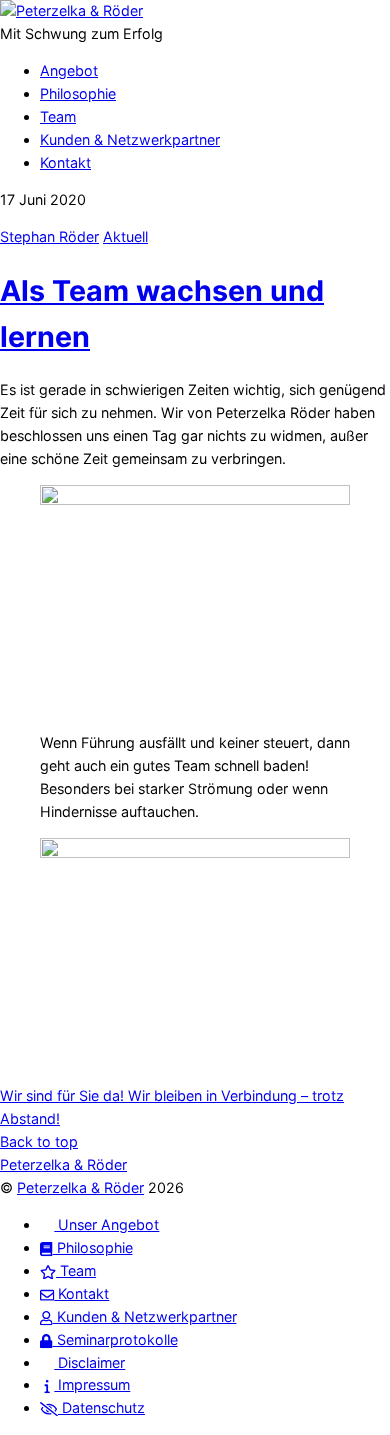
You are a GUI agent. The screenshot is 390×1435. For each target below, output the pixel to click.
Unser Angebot (106, 1224)
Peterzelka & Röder (80, 1187)
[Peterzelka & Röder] (71, 10)
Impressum (92, 1384)
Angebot (69, 70)
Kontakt (65, 162)
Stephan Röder (49, 236)
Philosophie (78, 93)
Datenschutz (101, 1407)
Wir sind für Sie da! (62, 1095)
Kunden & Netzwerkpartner (130, 139)
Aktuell (125, 236)
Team (58, 116)
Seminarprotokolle (115, 1339)
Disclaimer (89, 1362)
